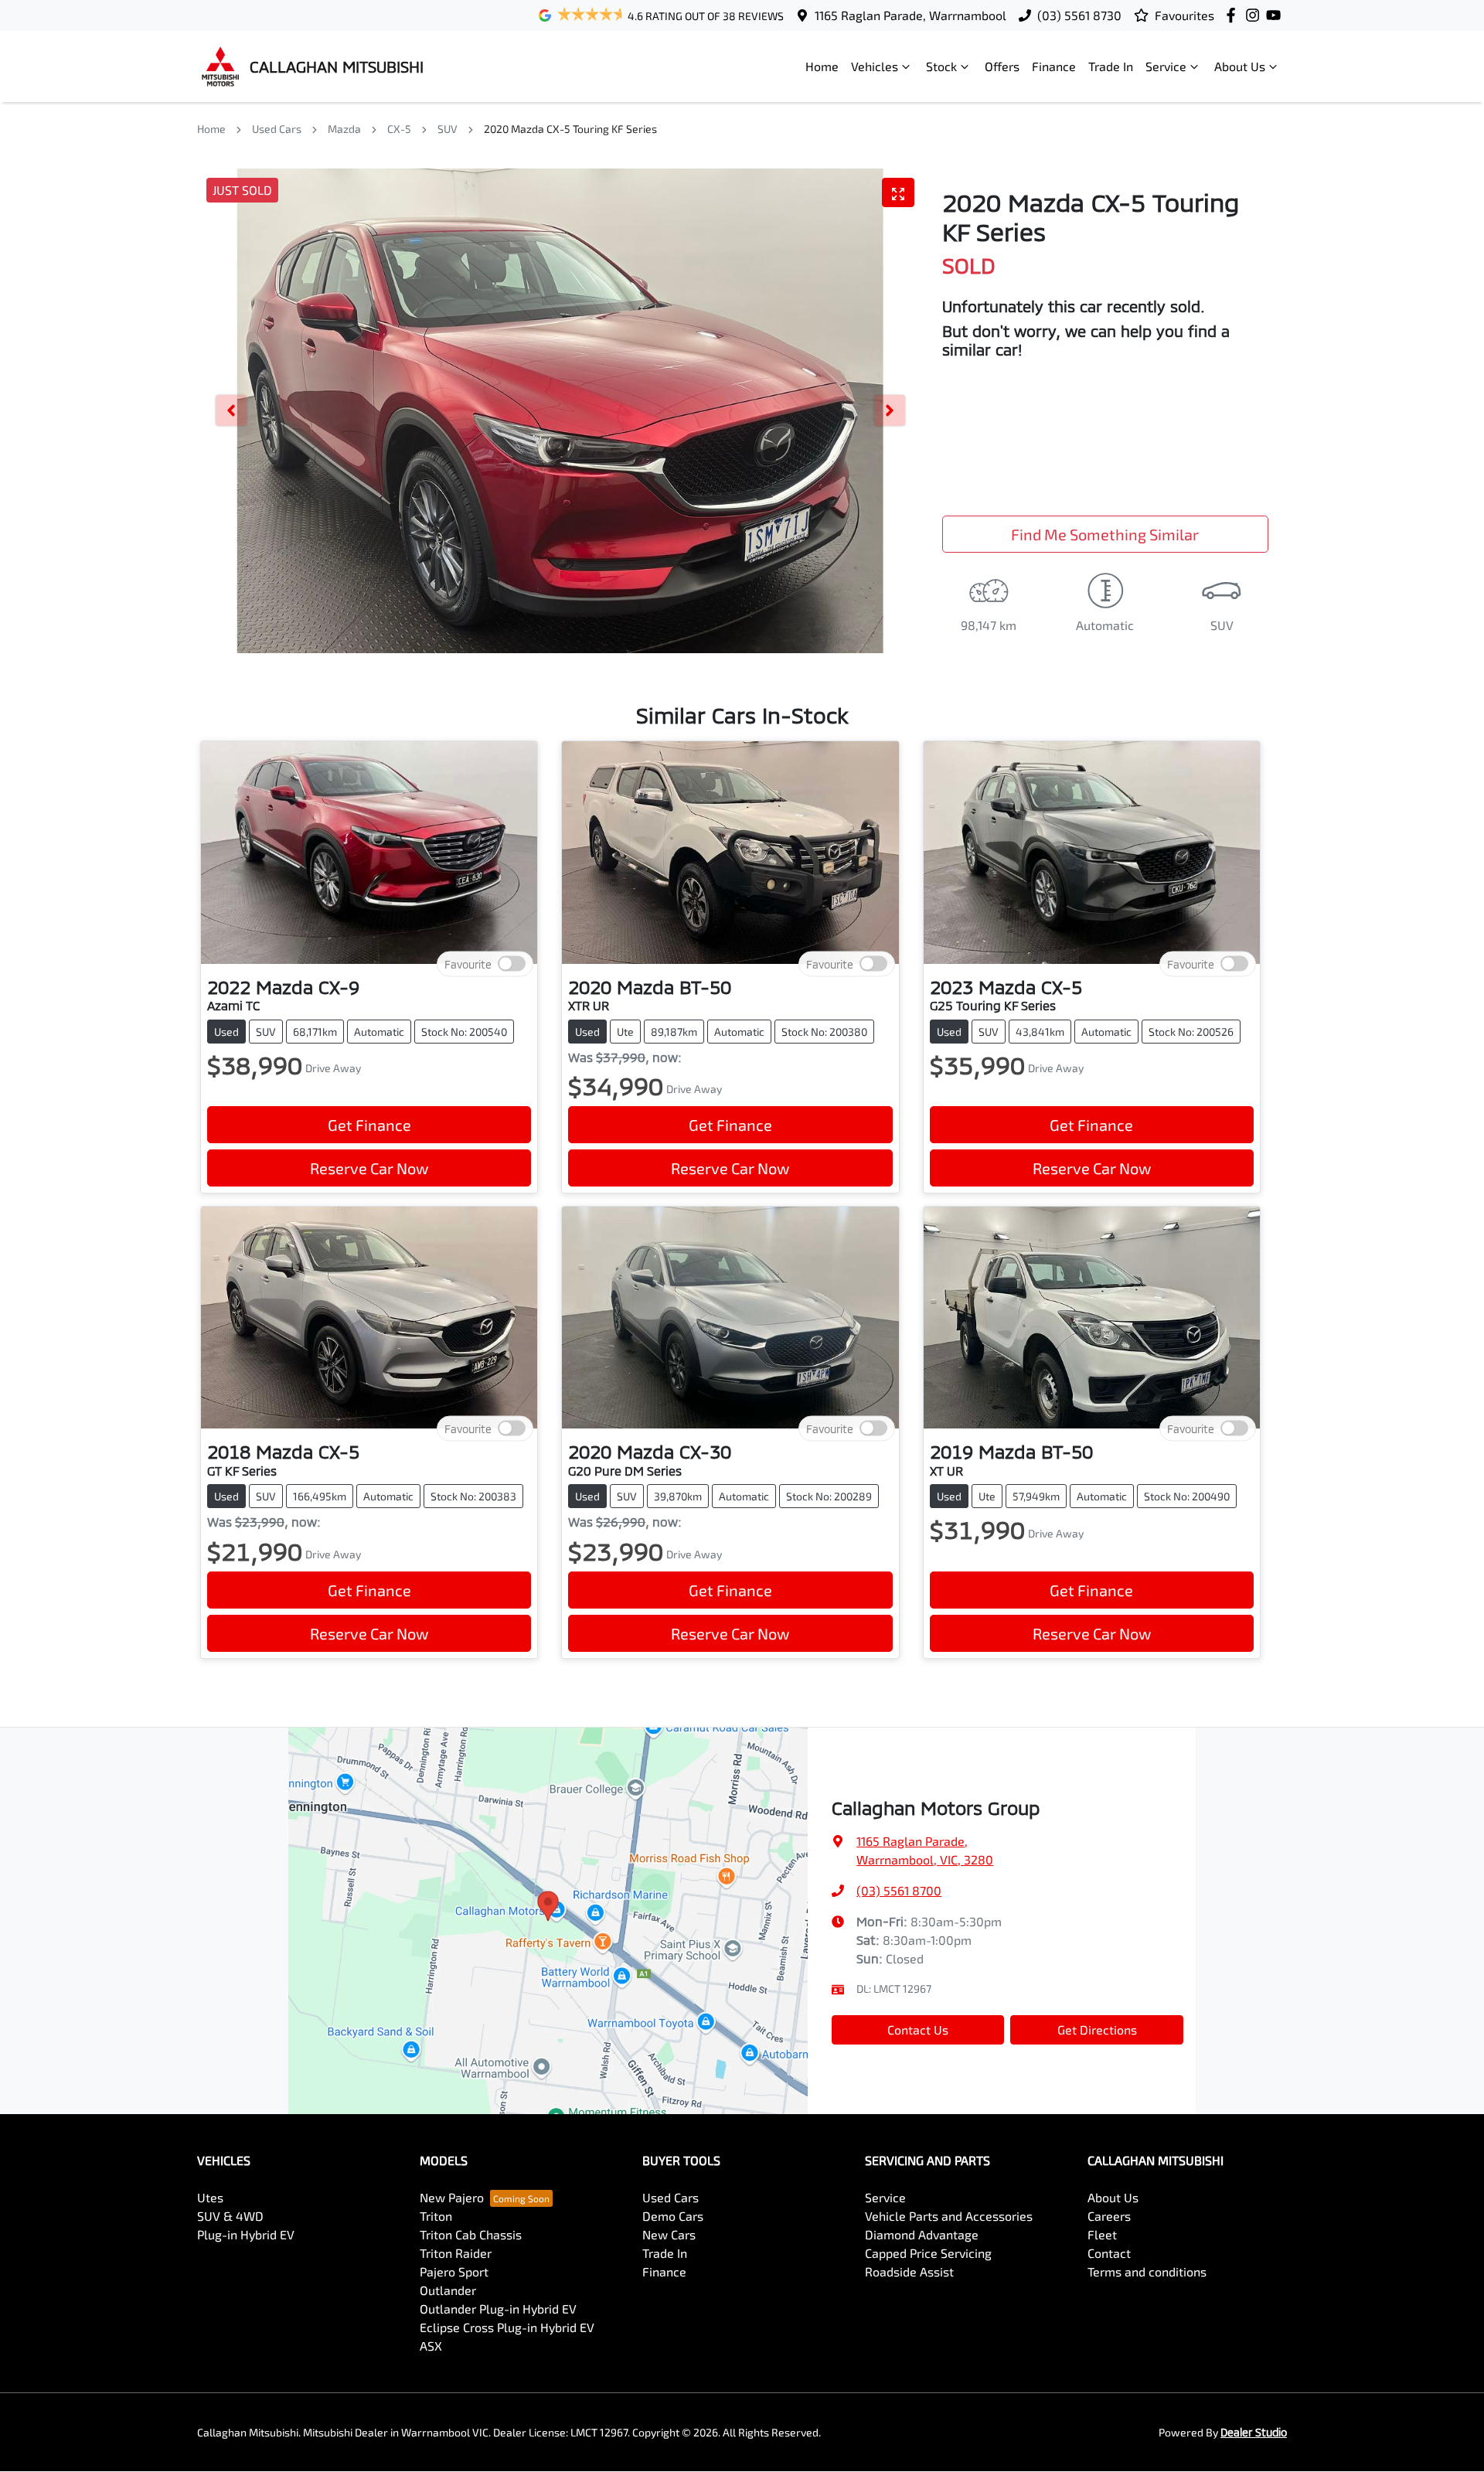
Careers (1109, 2216)
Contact (1109, 2253)
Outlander (448, 2290)
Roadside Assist (909, 2271)
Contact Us (918, 2029)
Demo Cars (673, 2216)
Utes (210, 2197)
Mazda (344, 129)
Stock (941, 66)
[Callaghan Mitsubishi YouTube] (1276, 15)
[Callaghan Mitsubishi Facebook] (1234, 15)
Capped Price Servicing (928, 2253)
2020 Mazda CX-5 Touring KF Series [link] (570, 129)
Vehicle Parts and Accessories (949, 2216)
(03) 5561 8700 (899, 1890)
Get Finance (369, 1125)
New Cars (669, 2234)
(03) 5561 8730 (1079, 15)
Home (822, 66)
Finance (1054, 66)
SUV (448, 129)
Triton (436, 2216)
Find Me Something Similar (1105, 534)
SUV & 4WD (230, 2216)
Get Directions (1097, 2029)
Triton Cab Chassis (471, 2234)
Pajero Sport (454, 2271)
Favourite (468, 964)
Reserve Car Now (369, 1168)
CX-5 (399, 129)
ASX (431, 2346)
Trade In (1111, 66)
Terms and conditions (1147, 2271)
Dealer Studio (1254, 2432)
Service (1166, 66)
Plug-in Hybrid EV (246, 2234)
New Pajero (452, 2197)
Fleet (1102, 2234)
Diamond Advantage (922, 2234)
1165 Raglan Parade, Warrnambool (910, 15)
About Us (1240, 66)
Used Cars (277, 129)
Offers (1002, 66)
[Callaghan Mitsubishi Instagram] (1256, 15)
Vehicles (875, 66)
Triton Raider (456, 2253)
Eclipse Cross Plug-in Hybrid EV (507, 2327)
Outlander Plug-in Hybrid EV (498, 2309)
